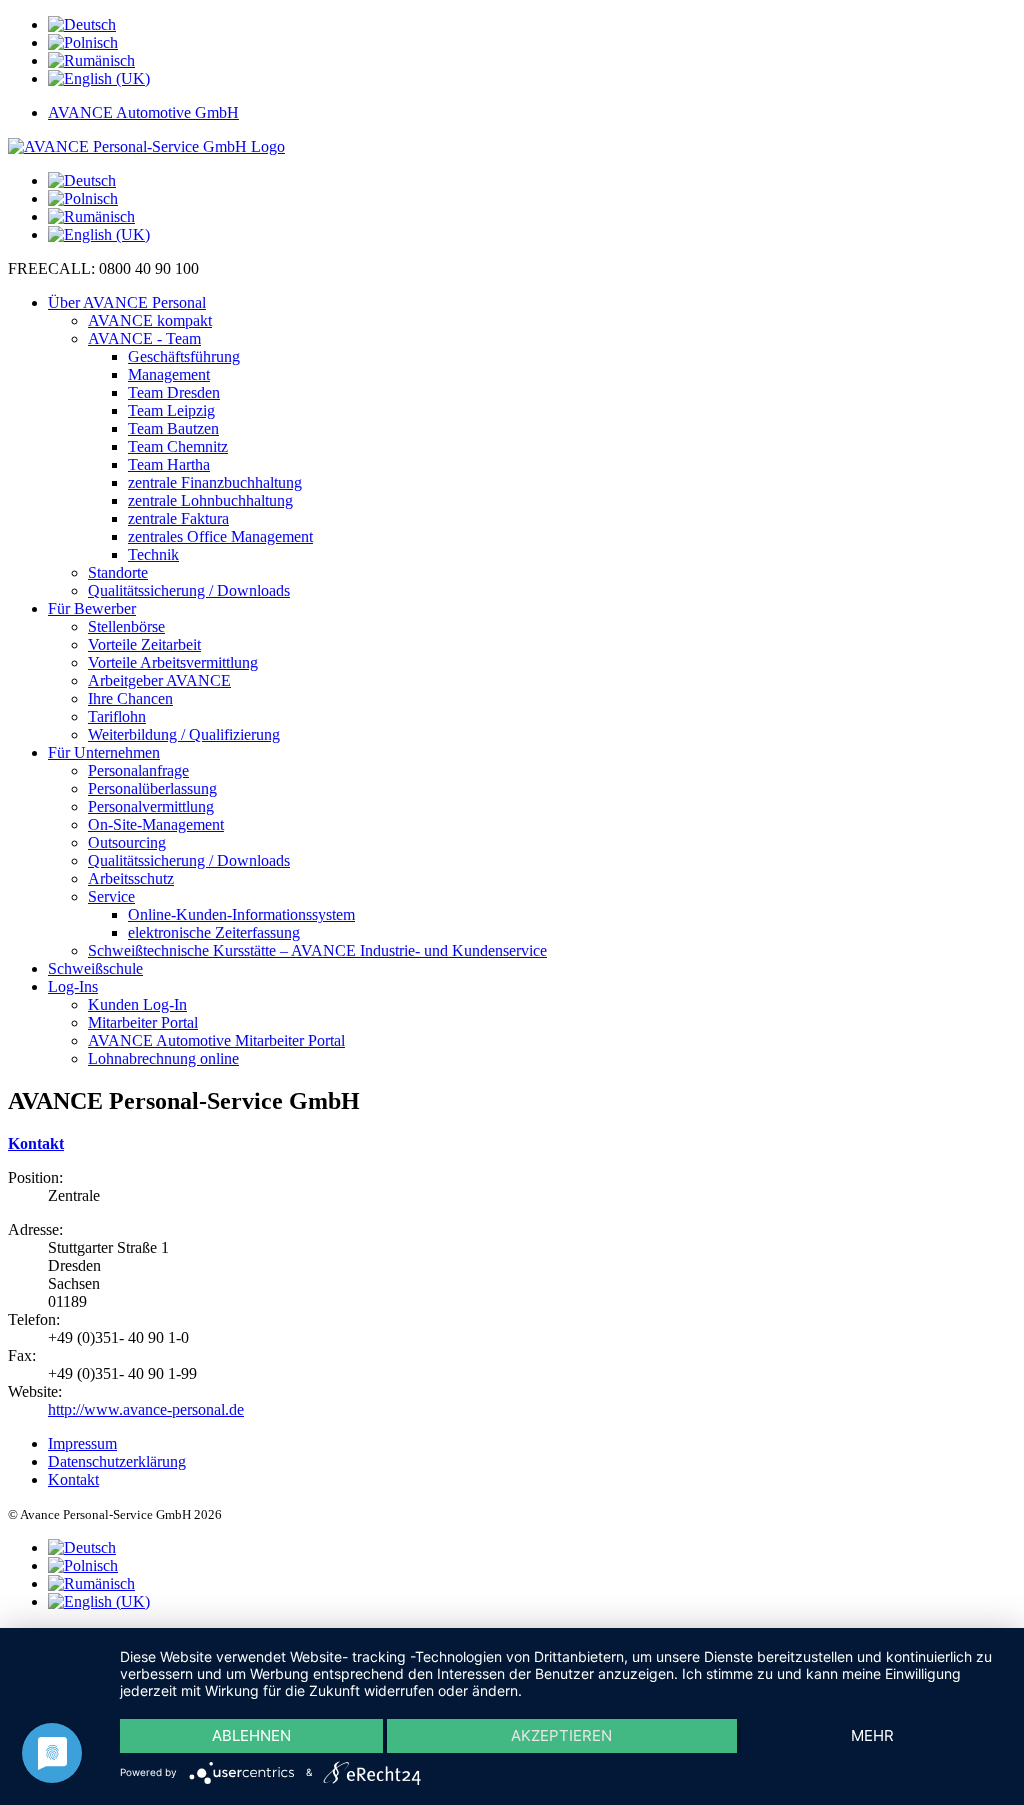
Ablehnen (251, 1735)
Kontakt (36, 1143)
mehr (872, 1735)
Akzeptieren (561, 1735)
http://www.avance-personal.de (146, 1409)
